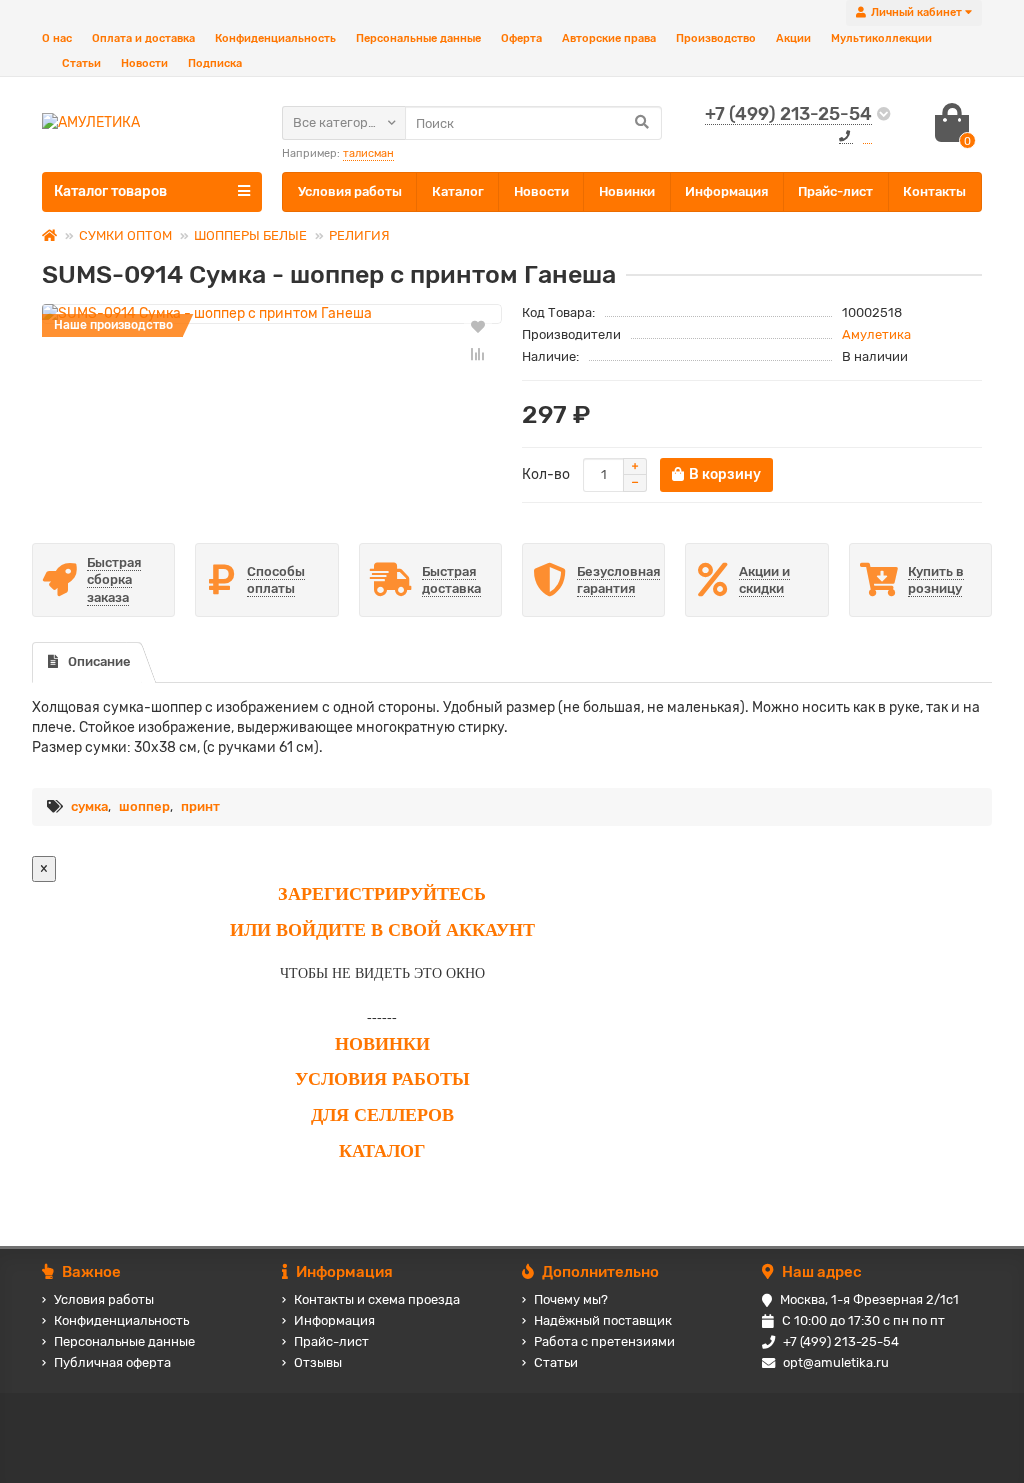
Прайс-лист (835, 191)
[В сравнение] (478, 354)
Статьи (81, 63)
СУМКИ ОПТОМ (125, 235)
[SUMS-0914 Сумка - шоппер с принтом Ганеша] (272, 314)
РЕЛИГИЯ (359, 235)
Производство (716, 38)
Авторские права (609, 38)
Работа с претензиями (604, 1341)
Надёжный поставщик (603, 1320)
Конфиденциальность (275, 38)
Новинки (627, 191)
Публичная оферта (112, 1362)
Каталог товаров (110, 191)
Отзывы (318, 1362)
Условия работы (350, 191)
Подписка (215, 63)
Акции (793, 38)
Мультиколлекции (881, 38)
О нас (57, 38)
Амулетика (876, 334)
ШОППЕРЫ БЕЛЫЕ (250, 235)
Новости (144, 63)
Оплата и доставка (143, 38)
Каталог (458, 191)
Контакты (934, 191)
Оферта (521, 38)
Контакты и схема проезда (377, 1299)
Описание (99, 661)
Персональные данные (418, 38)
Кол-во (546, 474)
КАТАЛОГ (382, 1151)
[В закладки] (478, 326)
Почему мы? (571, 1299)
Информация (726, 191)
